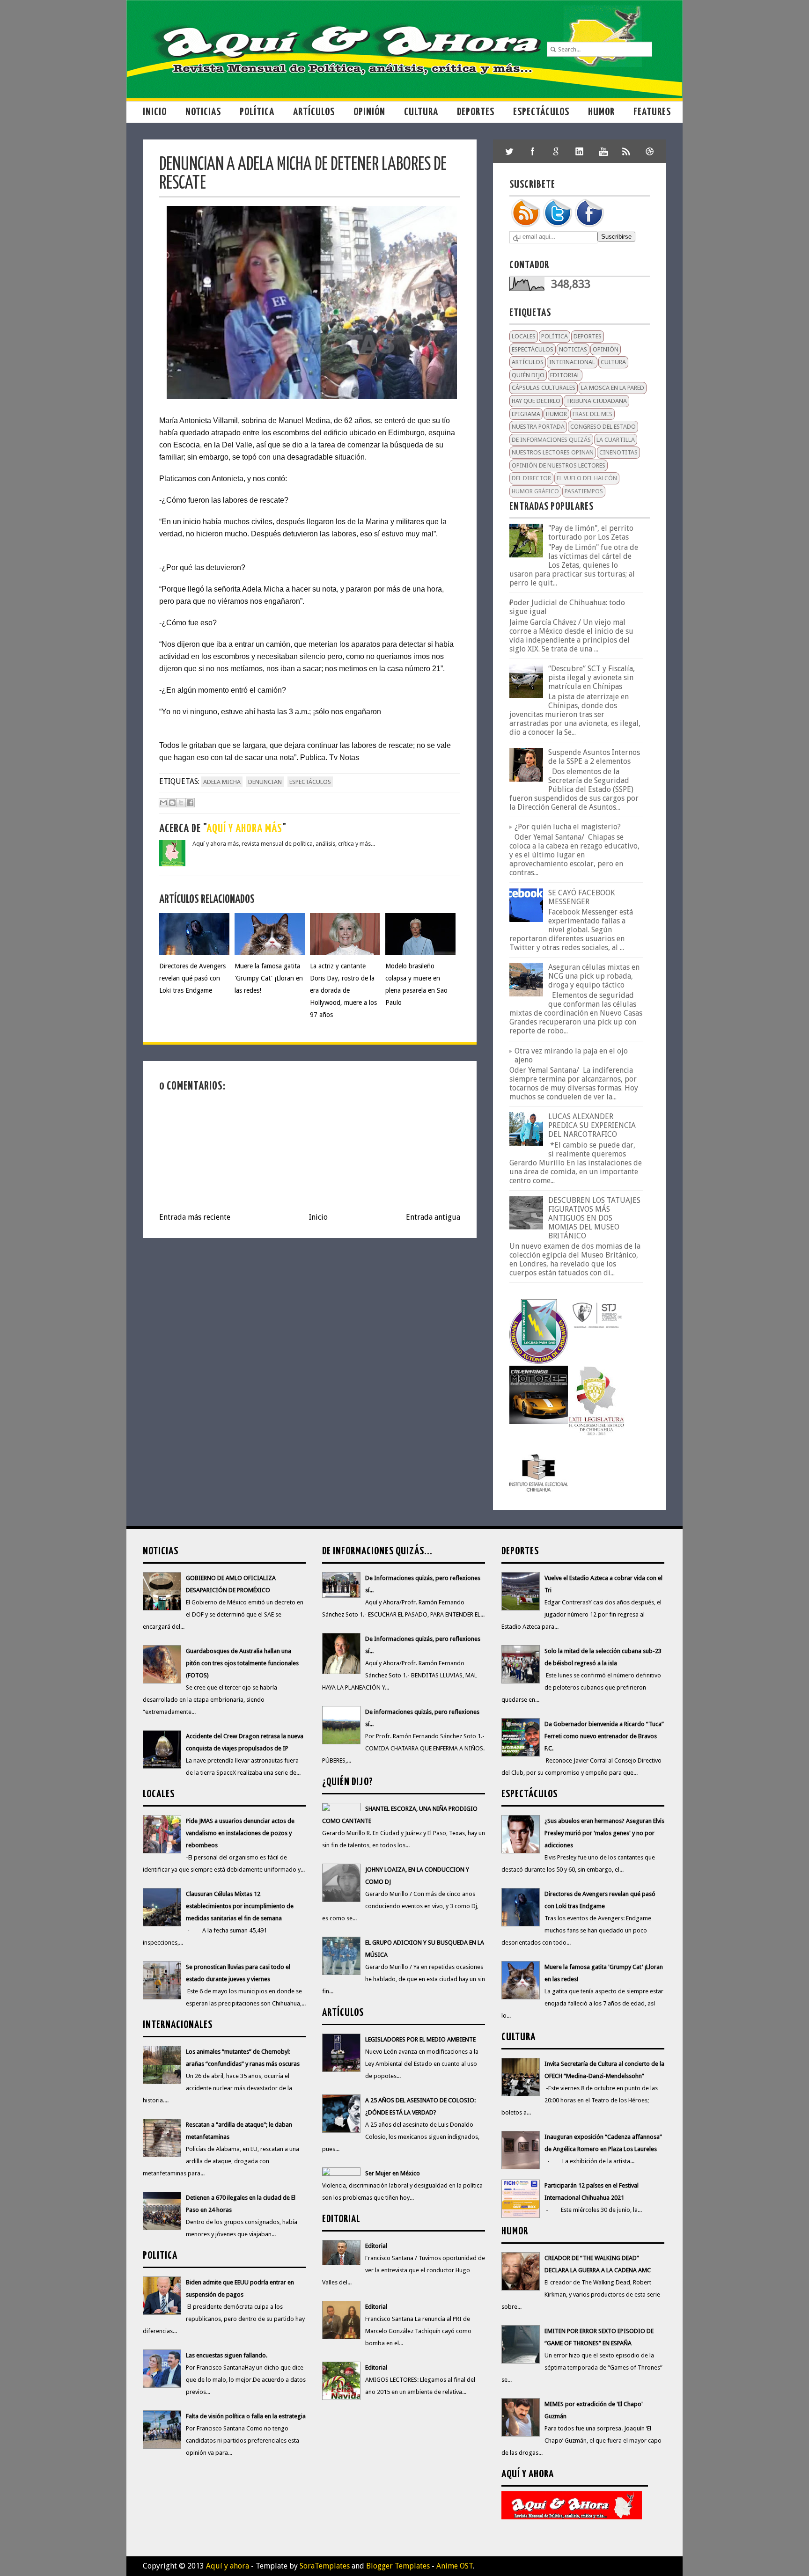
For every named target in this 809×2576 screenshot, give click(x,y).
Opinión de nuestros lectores (559, 465)
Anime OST (455, 2566)
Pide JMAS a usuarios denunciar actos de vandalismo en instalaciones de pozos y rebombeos (240, 1833)
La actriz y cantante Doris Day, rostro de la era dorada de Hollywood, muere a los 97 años (343, 990)
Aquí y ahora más (244, 829)
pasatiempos (584, 491)
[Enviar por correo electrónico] (163, 803)
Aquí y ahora (228, 2566)
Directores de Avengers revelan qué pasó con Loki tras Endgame (192, 978)
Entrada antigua (433, 1217)
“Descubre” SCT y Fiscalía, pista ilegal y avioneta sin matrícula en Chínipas (592, 677)
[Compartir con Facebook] (190, 803)
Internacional (572, 362)
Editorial (565, 375)
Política (257, 112)
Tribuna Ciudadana (596, 401)
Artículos (314, 112)
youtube (603, 151)
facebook (533, 151)
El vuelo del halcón (587, 478)
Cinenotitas (618, 452)
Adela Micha (222, 782)
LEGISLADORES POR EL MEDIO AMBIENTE (420, 2039)
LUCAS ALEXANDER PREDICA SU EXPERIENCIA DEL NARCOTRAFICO (592, 1125)
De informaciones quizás (551, 440)
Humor (601, 112)
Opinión (369, 112)
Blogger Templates (398, 2566)
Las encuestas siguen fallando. (227, 2355)
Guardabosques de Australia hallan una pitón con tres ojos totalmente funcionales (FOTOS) (242, 1663)
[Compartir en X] (181, 803)
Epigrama (526, 414)
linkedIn (580, 151)
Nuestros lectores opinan (553, 452)
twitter (509, 151)
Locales (524, 336)
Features (652, 112)
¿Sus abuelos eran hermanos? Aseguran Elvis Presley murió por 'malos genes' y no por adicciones (604, 1833)
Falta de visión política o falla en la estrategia (246, 2416)
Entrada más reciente (195, 1217)
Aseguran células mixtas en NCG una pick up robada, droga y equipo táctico (594, 976)
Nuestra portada (538, 427)
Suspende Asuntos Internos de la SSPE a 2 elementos (594, 757)
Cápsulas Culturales (544, 388)
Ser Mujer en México (393, 2173)
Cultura (421, 112)
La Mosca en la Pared (613, 388)
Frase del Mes (592, 414)
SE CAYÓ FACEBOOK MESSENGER (581, 897)
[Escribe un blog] (172, 803)
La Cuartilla (616, 440)
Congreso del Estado (603, 427)
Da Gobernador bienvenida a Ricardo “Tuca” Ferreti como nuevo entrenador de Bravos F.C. (604, 1736)
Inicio (155, 112)
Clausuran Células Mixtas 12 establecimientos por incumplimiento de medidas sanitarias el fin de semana (240, 1906)
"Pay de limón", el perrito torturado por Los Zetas (591, 533)
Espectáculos (541, 112)
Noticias (203, 112)
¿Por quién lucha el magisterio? (568, 827)
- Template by (299, 2566)
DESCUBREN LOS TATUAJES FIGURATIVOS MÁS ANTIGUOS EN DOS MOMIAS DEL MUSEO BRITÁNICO (594, 1218)
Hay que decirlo (536, 401)
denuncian (265, 782)
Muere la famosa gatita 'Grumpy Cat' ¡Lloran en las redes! (269, 978)
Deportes (476, 112)
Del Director (531, 478)
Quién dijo (528, 375)
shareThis (626, 151)
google (556, 151)
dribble (650, 151)
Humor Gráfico (535, 491)
